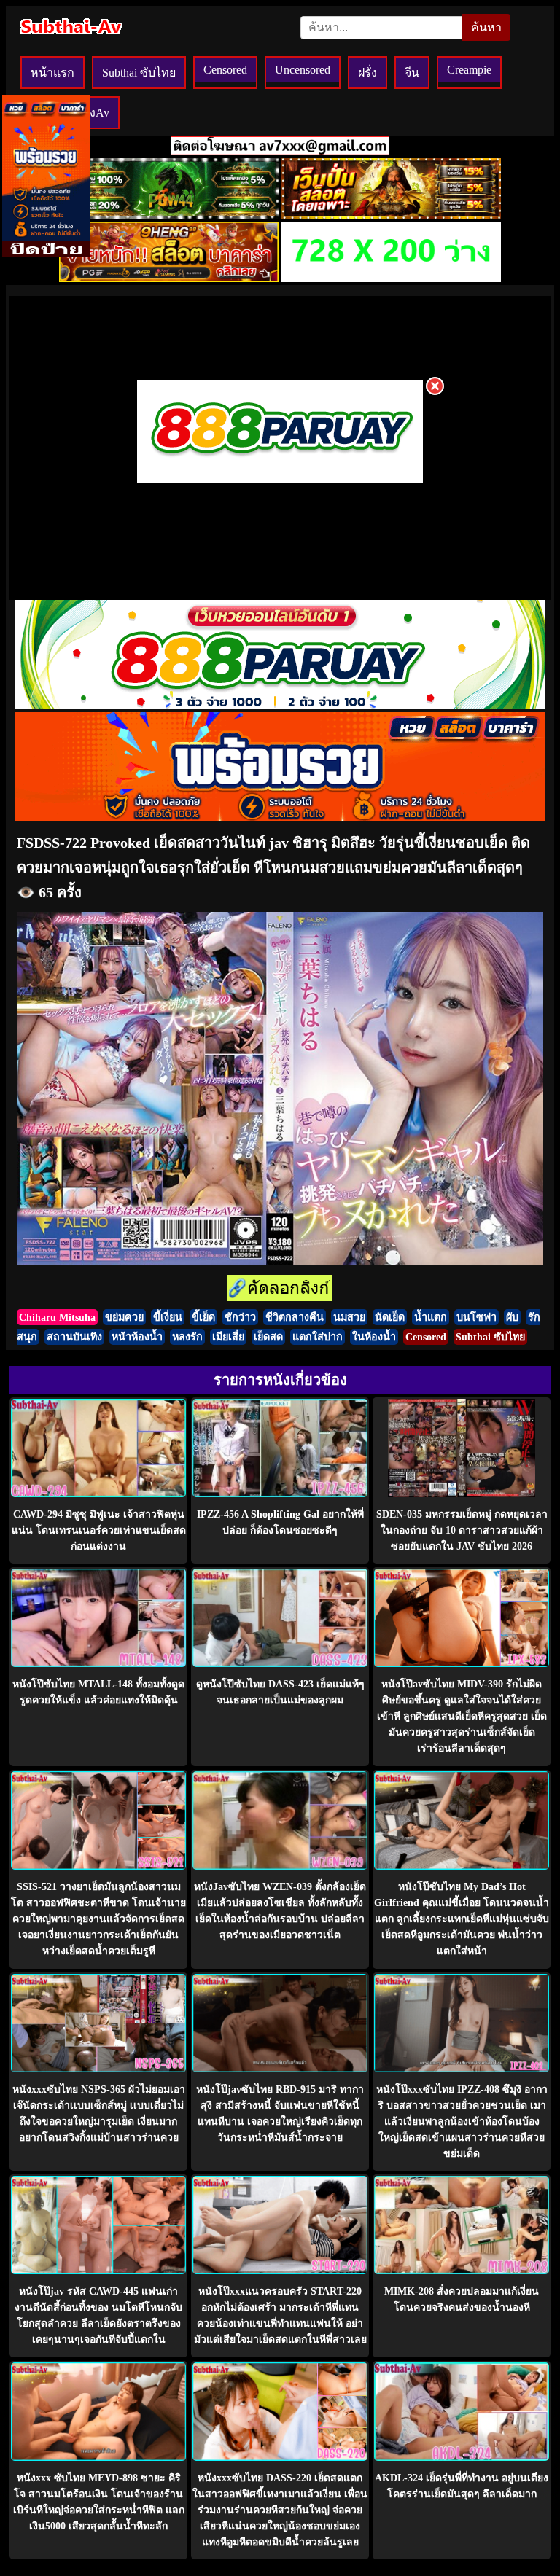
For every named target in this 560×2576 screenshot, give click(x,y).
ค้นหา (486, 27)
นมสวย (349, 1317)
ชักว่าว (240, 1317)
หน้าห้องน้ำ (137, 1337)
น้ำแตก (431, 1317)
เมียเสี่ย (228, 1337)
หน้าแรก (52, 73)
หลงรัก (187, 1337)
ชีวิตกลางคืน (295, 1317)
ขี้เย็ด (203, 1317)
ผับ (512, 1317)
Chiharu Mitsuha (57, 1317)
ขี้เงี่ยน (168, 1317)
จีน (412, 73)
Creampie (469, 70)
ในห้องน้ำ (374, 1337)
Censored (225, 70)
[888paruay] (280, 482)
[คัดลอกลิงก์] (280, 1289)
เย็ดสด (268, 1337)
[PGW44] (169, 215)
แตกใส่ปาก (318, 1337)
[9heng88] (169, 278)
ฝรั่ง (367, 73)
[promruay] (280, 817)
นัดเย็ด (390, 1317)
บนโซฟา (477, 1317)
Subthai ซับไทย (139, 73)
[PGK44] (391, 215)
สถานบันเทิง (74, 1337)
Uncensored (303, 70)
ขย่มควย (124, 1317)
